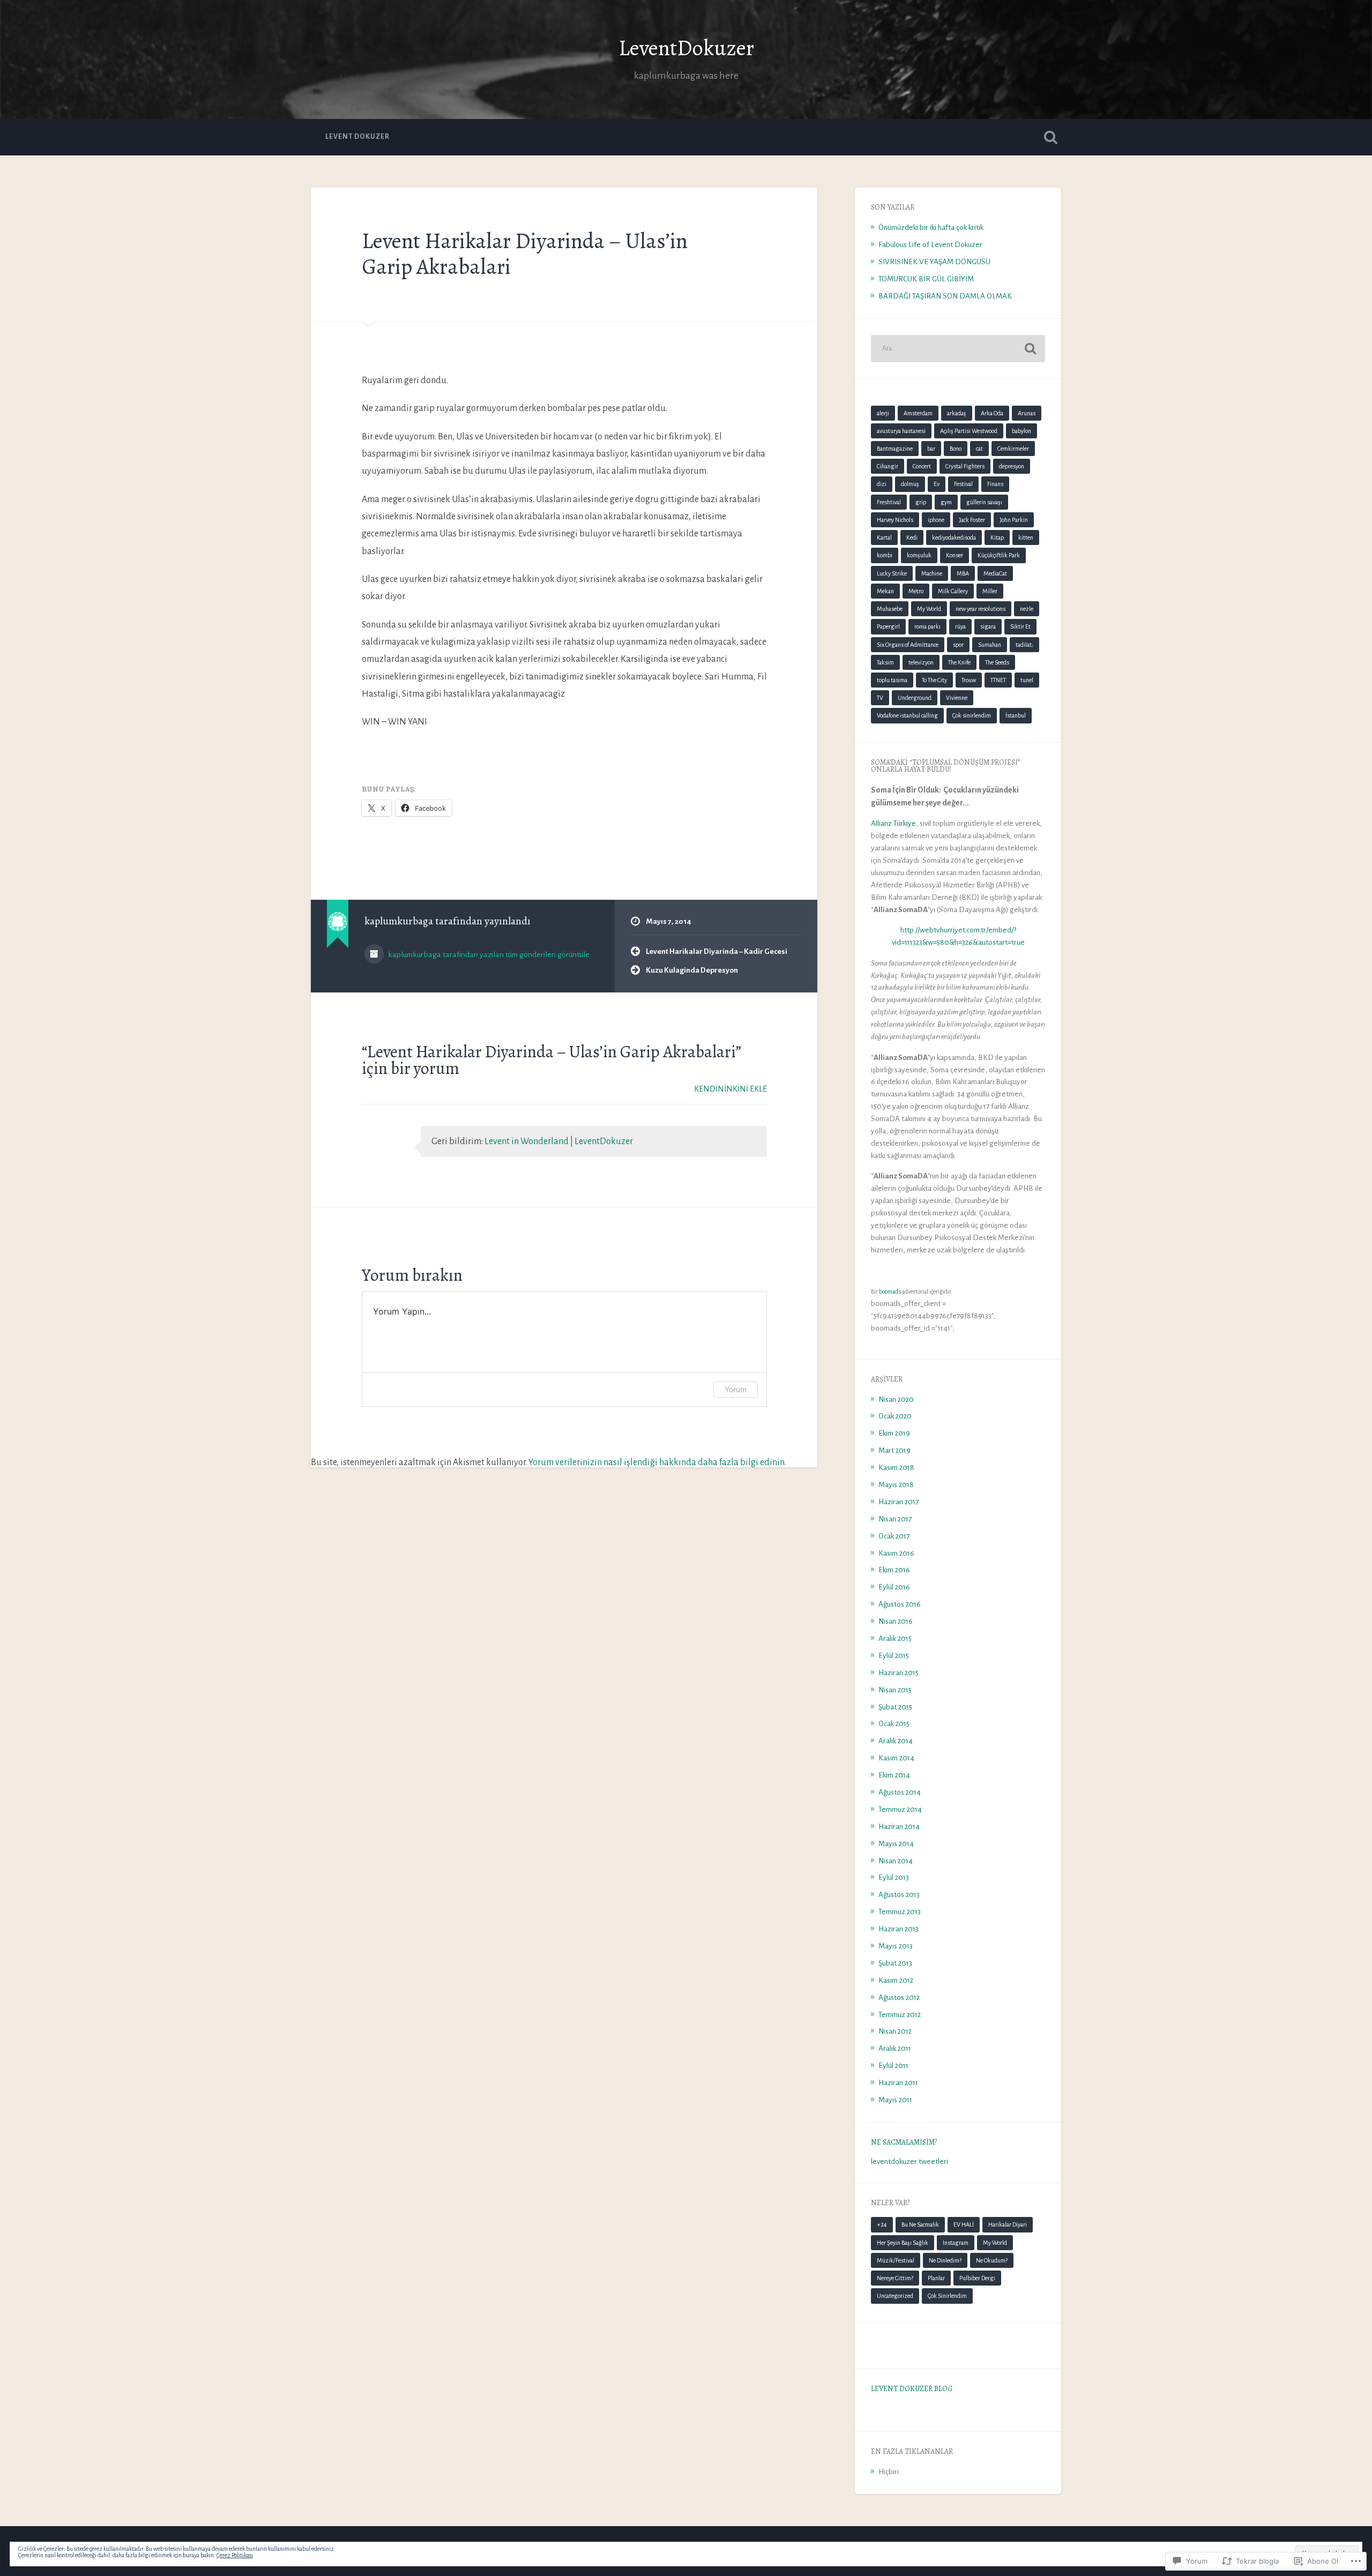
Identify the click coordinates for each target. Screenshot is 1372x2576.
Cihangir (888, 466)
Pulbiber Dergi (977, 2278)
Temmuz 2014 (900, 1809)
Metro (916, 591)
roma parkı (927, 626)
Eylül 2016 (894, 1587)
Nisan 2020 (896, 1399)
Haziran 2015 (898, 1673)
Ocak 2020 (895, 1416)
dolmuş (910, 484)
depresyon (1012, 466)
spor (958, 645)
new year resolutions (980, 609)
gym (946, 502)
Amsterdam (918, 413)
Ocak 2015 (894, 1724)
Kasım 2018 (896, 1468)
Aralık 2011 (895, 2048)
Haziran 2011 (898, 2083)
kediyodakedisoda (954, 537)
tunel (1027, 680)
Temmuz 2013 (900, 1912)
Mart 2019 (894, 1450)
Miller (990, 591)
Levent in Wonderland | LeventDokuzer (559, 1141)
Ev (937, 484)
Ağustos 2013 (899, 1895)
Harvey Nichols (895, 520)
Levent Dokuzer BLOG (912, 2389)
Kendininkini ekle (730, 1089)
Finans (995, 484)
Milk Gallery (953, 591)
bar (931, 449)
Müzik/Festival (896, 2260)
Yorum (736, 1389)
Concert (922, 466)
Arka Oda (992, 413)
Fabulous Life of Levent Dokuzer (930, 245)
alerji (883, 413)
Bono (956, 449)
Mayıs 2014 (896, 1844)
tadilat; (1024, 645)
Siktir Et (1020, 626)
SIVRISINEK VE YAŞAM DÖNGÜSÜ (934, 262)
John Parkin (1014, 520)
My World (929, 609)
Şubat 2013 (895, 1963)
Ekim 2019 (894, 1433)
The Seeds (997, 662)
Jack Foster (972, 520)
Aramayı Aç (1050, 137)
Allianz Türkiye (893, 823)
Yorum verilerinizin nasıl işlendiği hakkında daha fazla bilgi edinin (657, 1462)
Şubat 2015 (895, 1707)
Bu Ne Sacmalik (920, 2224)
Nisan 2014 (896, 1861)
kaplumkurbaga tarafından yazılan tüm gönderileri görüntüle (488, 954)
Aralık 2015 (895, 1638)
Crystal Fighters (965, 466)
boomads (890, 1291)
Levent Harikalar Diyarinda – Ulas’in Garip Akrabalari (525, 254)
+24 (882, 2224)
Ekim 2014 (894, 1775)
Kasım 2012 (896, 1980)
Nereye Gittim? (895, 2278)
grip (921, 502)
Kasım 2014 (896, 1758)
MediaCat (995, 573)
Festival (963, 484)
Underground (915, 698)
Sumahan (990, 645)
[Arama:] (958, 349)
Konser (955, 555)
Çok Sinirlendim (947, 2296)
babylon (1021, 431)
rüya (960, 626)
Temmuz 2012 (900, 2015)
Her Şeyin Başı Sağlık (903, 2243)
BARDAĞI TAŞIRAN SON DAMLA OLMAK (945, 296)
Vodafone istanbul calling (907, 715)
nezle (1027, 609)
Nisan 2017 (895, 1519)
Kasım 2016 (896, 1553)
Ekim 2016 (894, 1570)
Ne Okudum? (992, 2260)
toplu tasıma (892, 680)
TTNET (998, 680)
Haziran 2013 (898, 1929)
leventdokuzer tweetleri (909, 2161)
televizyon (921, 662)
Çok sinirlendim (972, 715)
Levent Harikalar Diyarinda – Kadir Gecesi (717, 951)
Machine (932, 573)
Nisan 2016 (896, 1621)
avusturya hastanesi (901, 431)
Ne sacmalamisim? (904, 2142)
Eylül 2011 (893, 2066)
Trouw (969, 680)
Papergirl (888, 626)
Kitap (997, 537)
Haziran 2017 (898, 1502)
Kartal (884, 537)
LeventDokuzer (686, 48)
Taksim (885, 662)
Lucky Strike (892, 573)
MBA (963, 573)
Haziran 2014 (899, 1827)
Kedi (912, 537)
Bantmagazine (895, 449)
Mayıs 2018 (896, 1485)
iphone (936, 520)
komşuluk (919, 555)
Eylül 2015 (894, 1656)
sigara (988, 626)
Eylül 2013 (894, 1877)
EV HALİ (964, 2224)
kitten (1026, 537)
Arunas (1027, 413)
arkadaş (957, 413)
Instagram (956, 2243)
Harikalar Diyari (1008, 2224)
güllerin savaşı (984, 502)
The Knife (959, 662)
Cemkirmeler (1013, 449)
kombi (885, 555)
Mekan (885, 591)
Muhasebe (890, 609)
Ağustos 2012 (899, 1998)
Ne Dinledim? (945, 2260)
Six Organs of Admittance (908, 645)
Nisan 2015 (895, 1690)
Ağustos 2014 (900, 1792)
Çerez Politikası (235, 2555)
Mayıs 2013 (896, 1946)
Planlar (936, 2278)
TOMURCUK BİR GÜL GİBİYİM (926, 279)
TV (880, 698)
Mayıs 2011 (895, 2100)
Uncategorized (895, 2296)
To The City (934, 680)
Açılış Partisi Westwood (969, 431)
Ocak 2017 (894, 1536)
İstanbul (1016, 715)
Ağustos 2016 (900, 1604)
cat (979, 449)
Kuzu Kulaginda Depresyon (692, 970)
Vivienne (957, 698)
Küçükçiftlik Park (999, 555)
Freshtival (889, 502)
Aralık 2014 (896, 1741)
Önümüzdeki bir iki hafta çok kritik (931, 227)
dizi (882, 484)
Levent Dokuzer (357, 137)
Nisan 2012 (895, 2031)
